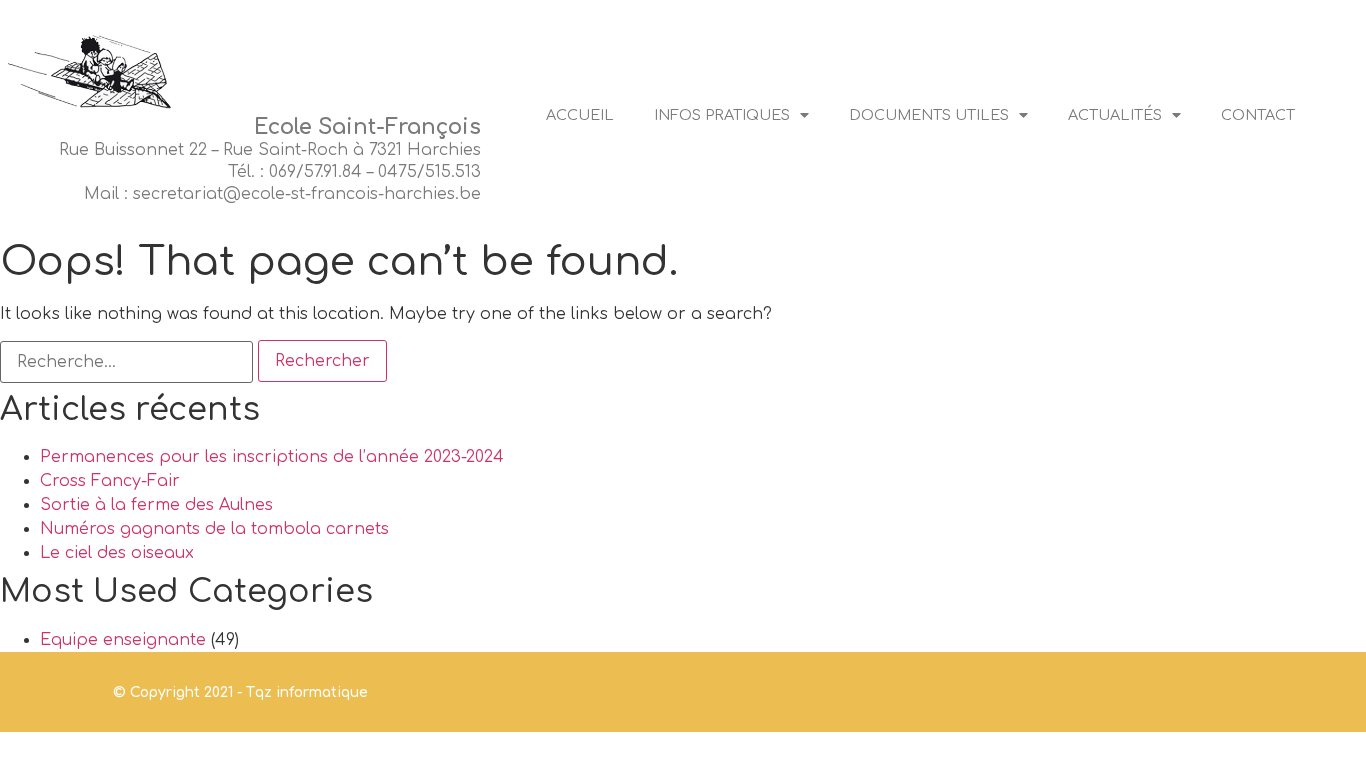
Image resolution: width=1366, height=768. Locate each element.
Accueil (580, 115)
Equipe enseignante (123, 640)
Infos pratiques (722, 115)
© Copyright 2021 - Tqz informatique (240, 692)
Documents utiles (929, 115)
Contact (1258, 115)
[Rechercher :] (126, 362)
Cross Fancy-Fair (110, 481)
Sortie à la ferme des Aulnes (156, 505)
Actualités (1115, 115)
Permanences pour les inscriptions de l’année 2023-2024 (272, 457)
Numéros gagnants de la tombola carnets (214, 529)
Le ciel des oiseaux (117, 553)
